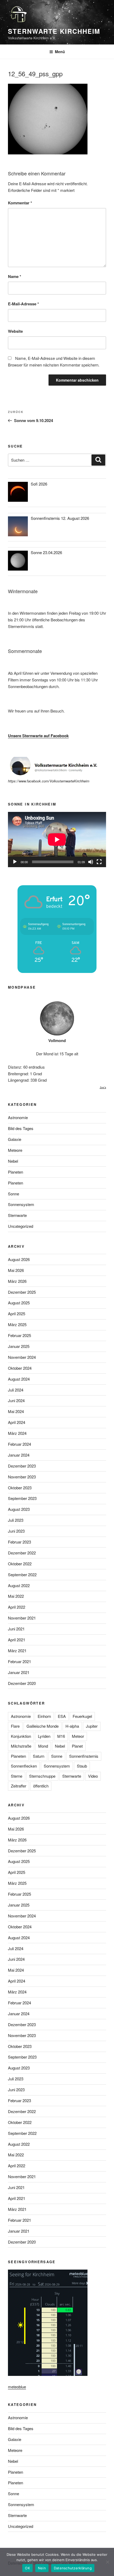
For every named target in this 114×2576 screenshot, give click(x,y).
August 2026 (19, 1259)
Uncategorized (21, 1226)
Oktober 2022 (20, 1564)
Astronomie (18, 1117)
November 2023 (22, 1477)
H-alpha (72, 1726)
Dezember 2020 (22, 1683)
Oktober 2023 (20, 1488)
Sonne (14, 1194)
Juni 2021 (16, 1629)
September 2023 (22, 1498)
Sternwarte (17, 1215)
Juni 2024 (16, 1400)
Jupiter (92, 1726)
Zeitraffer (19, 1786)
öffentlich (41, 1786)
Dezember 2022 (22, 1553)
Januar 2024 (19, 1455)
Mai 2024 (16, 1411)
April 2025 (17, 1314)
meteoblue (17, 2387)
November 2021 (22, 1618)
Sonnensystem (21, 1204)
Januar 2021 (19, 1672)
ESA (62, 1716)
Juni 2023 (16, 1531)
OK (27, 2568)
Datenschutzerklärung (73, 2568)
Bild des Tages (21, 1128)
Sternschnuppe (42, 1776)
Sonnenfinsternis (84, 1756)
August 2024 (19, 1379)
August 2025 (19, 1303)
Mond (43, 1746)
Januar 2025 (19, 1346)
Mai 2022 (16, 1596)
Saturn (39, 1756)
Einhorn (44, 1716)
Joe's (103, 1087)
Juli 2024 (16, 1390)
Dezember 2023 (22, 1466)
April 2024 (17, 1422)
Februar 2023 (19, 1542)
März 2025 (17, 1324)
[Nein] (107, 2562)
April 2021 (17, 1640)
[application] (57, 840)
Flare (15, 1726)
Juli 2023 (16, 1520)
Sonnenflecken (24, 1766)
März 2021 (17, 1650)
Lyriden (44, 1736)
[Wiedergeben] (15, 862)
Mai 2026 (16, 1270)
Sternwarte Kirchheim (54, 31)
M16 (61, 1736)
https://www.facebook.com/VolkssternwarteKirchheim (49, 781)
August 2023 (19, 1509)
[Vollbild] (99, 862)
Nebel (13, 1161)
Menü (60, 52)
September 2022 (22, 1574)
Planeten (16, 1172)
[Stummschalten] (91, 862)
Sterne (17, 1776)
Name (15, 276)
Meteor (78, 1736)
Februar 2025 (19, 1335)
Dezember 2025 (22, 1292)
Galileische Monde (43, 1726)
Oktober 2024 (20, 1368)
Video (93, 1776)
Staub (82, 1766)
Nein (42, 2568)
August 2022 (19, 1585)
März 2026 (17, 1281)
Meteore (15, 1150)
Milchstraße (21, 1746)
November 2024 (22, 1357)
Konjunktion (21, 1736)
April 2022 (17, 1607)
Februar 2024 (19, 1444)
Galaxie (15, 1139)
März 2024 (17, 1433)
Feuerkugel (82, 1716)
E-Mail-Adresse (23, 304)
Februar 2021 (19, 1661)
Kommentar (20, 203)
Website (15, 331)
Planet (77, 1746)
